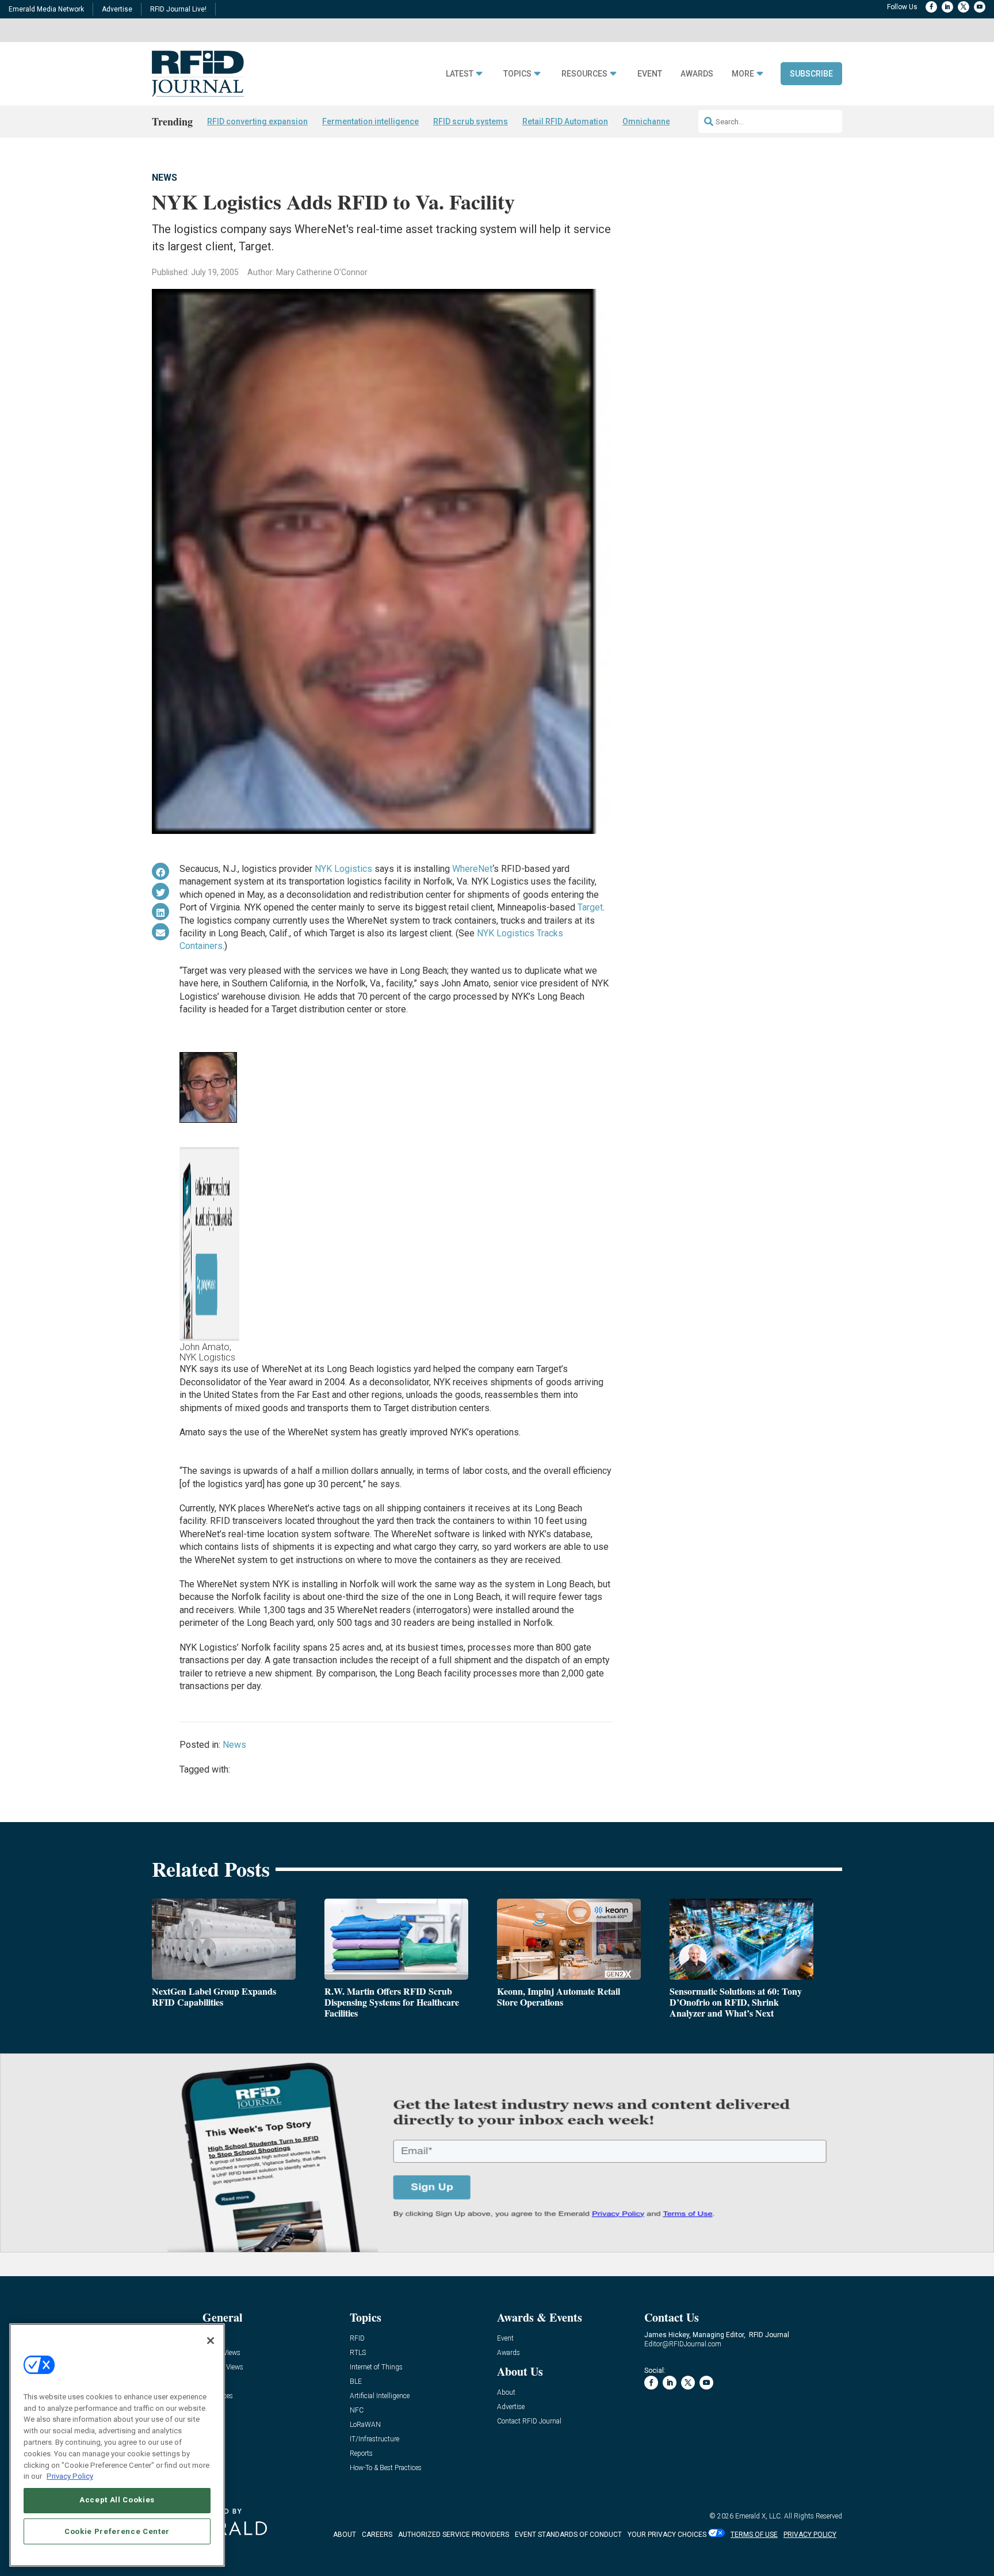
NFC (357, 2411)
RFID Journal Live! (178, 9)
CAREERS (377, 2535)
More (743, 74)
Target (590, 907)
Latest (460, 74)
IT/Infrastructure (374, 2439)
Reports (361, 2454)
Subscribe (811, 74)
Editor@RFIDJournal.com (683, 2344)
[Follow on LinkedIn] (947, 7)
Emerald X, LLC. (759, 2516)
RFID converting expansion (257, 121)
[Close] (211, 2341)
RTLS (358, 2353)
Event (650, 74)
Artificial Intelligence (380, 2396)
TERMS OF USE (754, 2535)
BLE (356, 2382)
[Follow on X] (964, 7)
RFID (357, 2339)
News (165, 178)
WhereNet (472, 869)
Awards (697, 74)
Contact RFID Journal (529, 2421)
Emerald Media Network (46, 9)
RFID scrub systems (471, 121)
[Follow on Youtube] (980, 7)
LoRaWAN (365, 2425)
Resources (584, 74)
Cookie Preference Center (117, 2531)
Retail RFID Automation (565, 121)
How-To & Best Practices (386, 2468)
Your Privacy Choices (667, 2535)
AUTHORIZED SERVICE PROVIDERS (454, 2535)
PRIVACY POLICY (810, 2535)
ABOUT (345, 2535)
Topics (517, 74)
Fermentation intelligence (370, 121)
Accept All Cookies (117, 2500)
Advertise (117, 9)
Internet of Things (376, 2367)
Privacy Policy (70, 2476)
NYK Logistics (343, 869)
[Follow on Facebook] (931, 7)
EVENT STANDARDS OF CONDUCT (568, 2535)
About (506, 2393)
